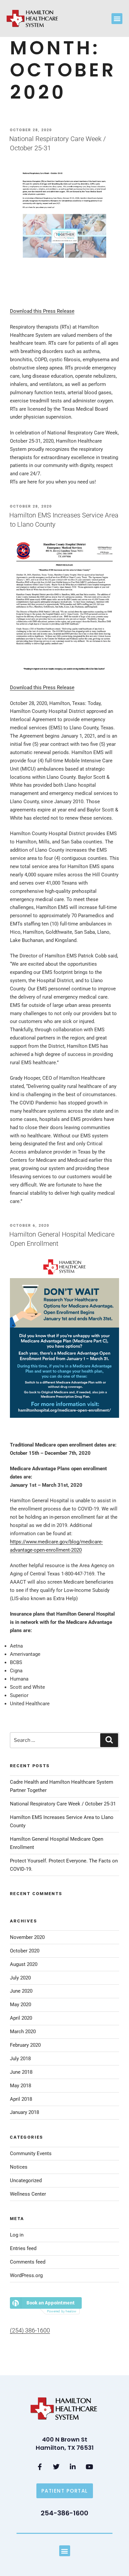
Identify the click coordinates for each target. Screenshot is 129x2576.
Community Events (31, 2153)
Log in (17, 2235)
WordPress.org (26, 2275)
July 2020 (20, 1978)
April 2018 (21, 2099)
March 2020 (23, 2032)
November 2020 (27, 1937)
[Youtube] (89, 2467)
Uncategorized (26, 2181)
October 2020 (25, 1951)
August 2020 (24, 1964)
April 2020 (21, 2018)
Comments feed (28, 2262)
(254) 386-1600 (30, 2330)
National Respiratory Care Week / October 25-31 (63, 1804)
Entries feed (23, 2248)
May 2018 (21, 2086)
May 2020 (21, 2005)
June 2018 (21, 2072)
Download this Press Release (42, 311)
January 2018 (24, 2112)
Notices (19, 2167)
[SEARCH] (109, 1740)
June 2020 (21, 1991)
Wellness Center (28, 2194)
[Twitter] (56, 2467)
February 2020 (25, 2045)
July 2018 (20, 2059)
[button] (117, 19)
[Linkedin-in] (73, 2467)
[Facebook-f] (40, 2467)
